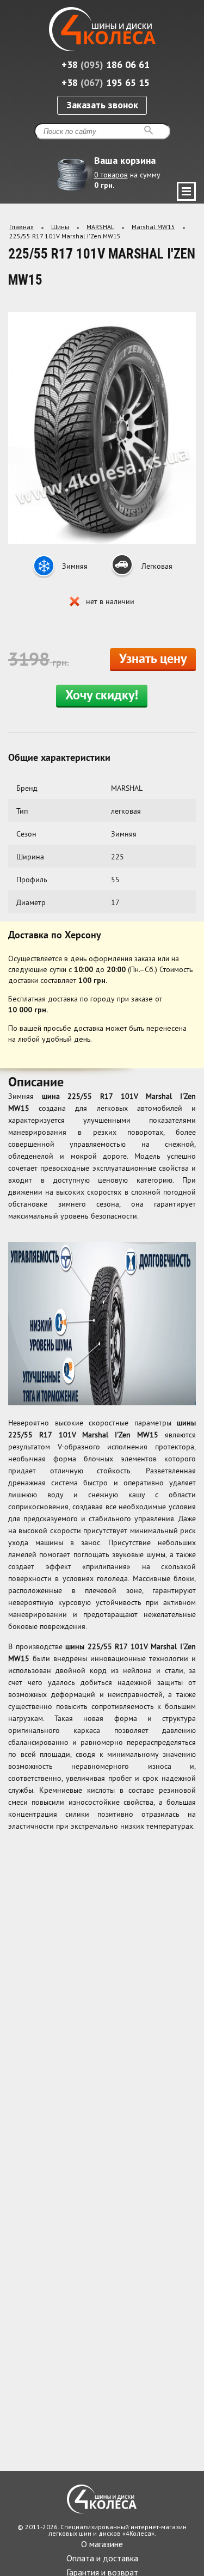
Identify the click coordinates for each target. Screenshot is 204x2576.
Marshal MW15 (153, 227)
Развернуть (186, 191)
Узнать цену (153, 660)
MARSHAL (100, 227)
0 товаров (111, 175)
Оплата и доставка (102, 2558)
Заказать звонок (102, 105)
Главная (21, 227)
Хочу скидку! (102, 696)
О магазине (102, 2544)
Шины (60, 227)
